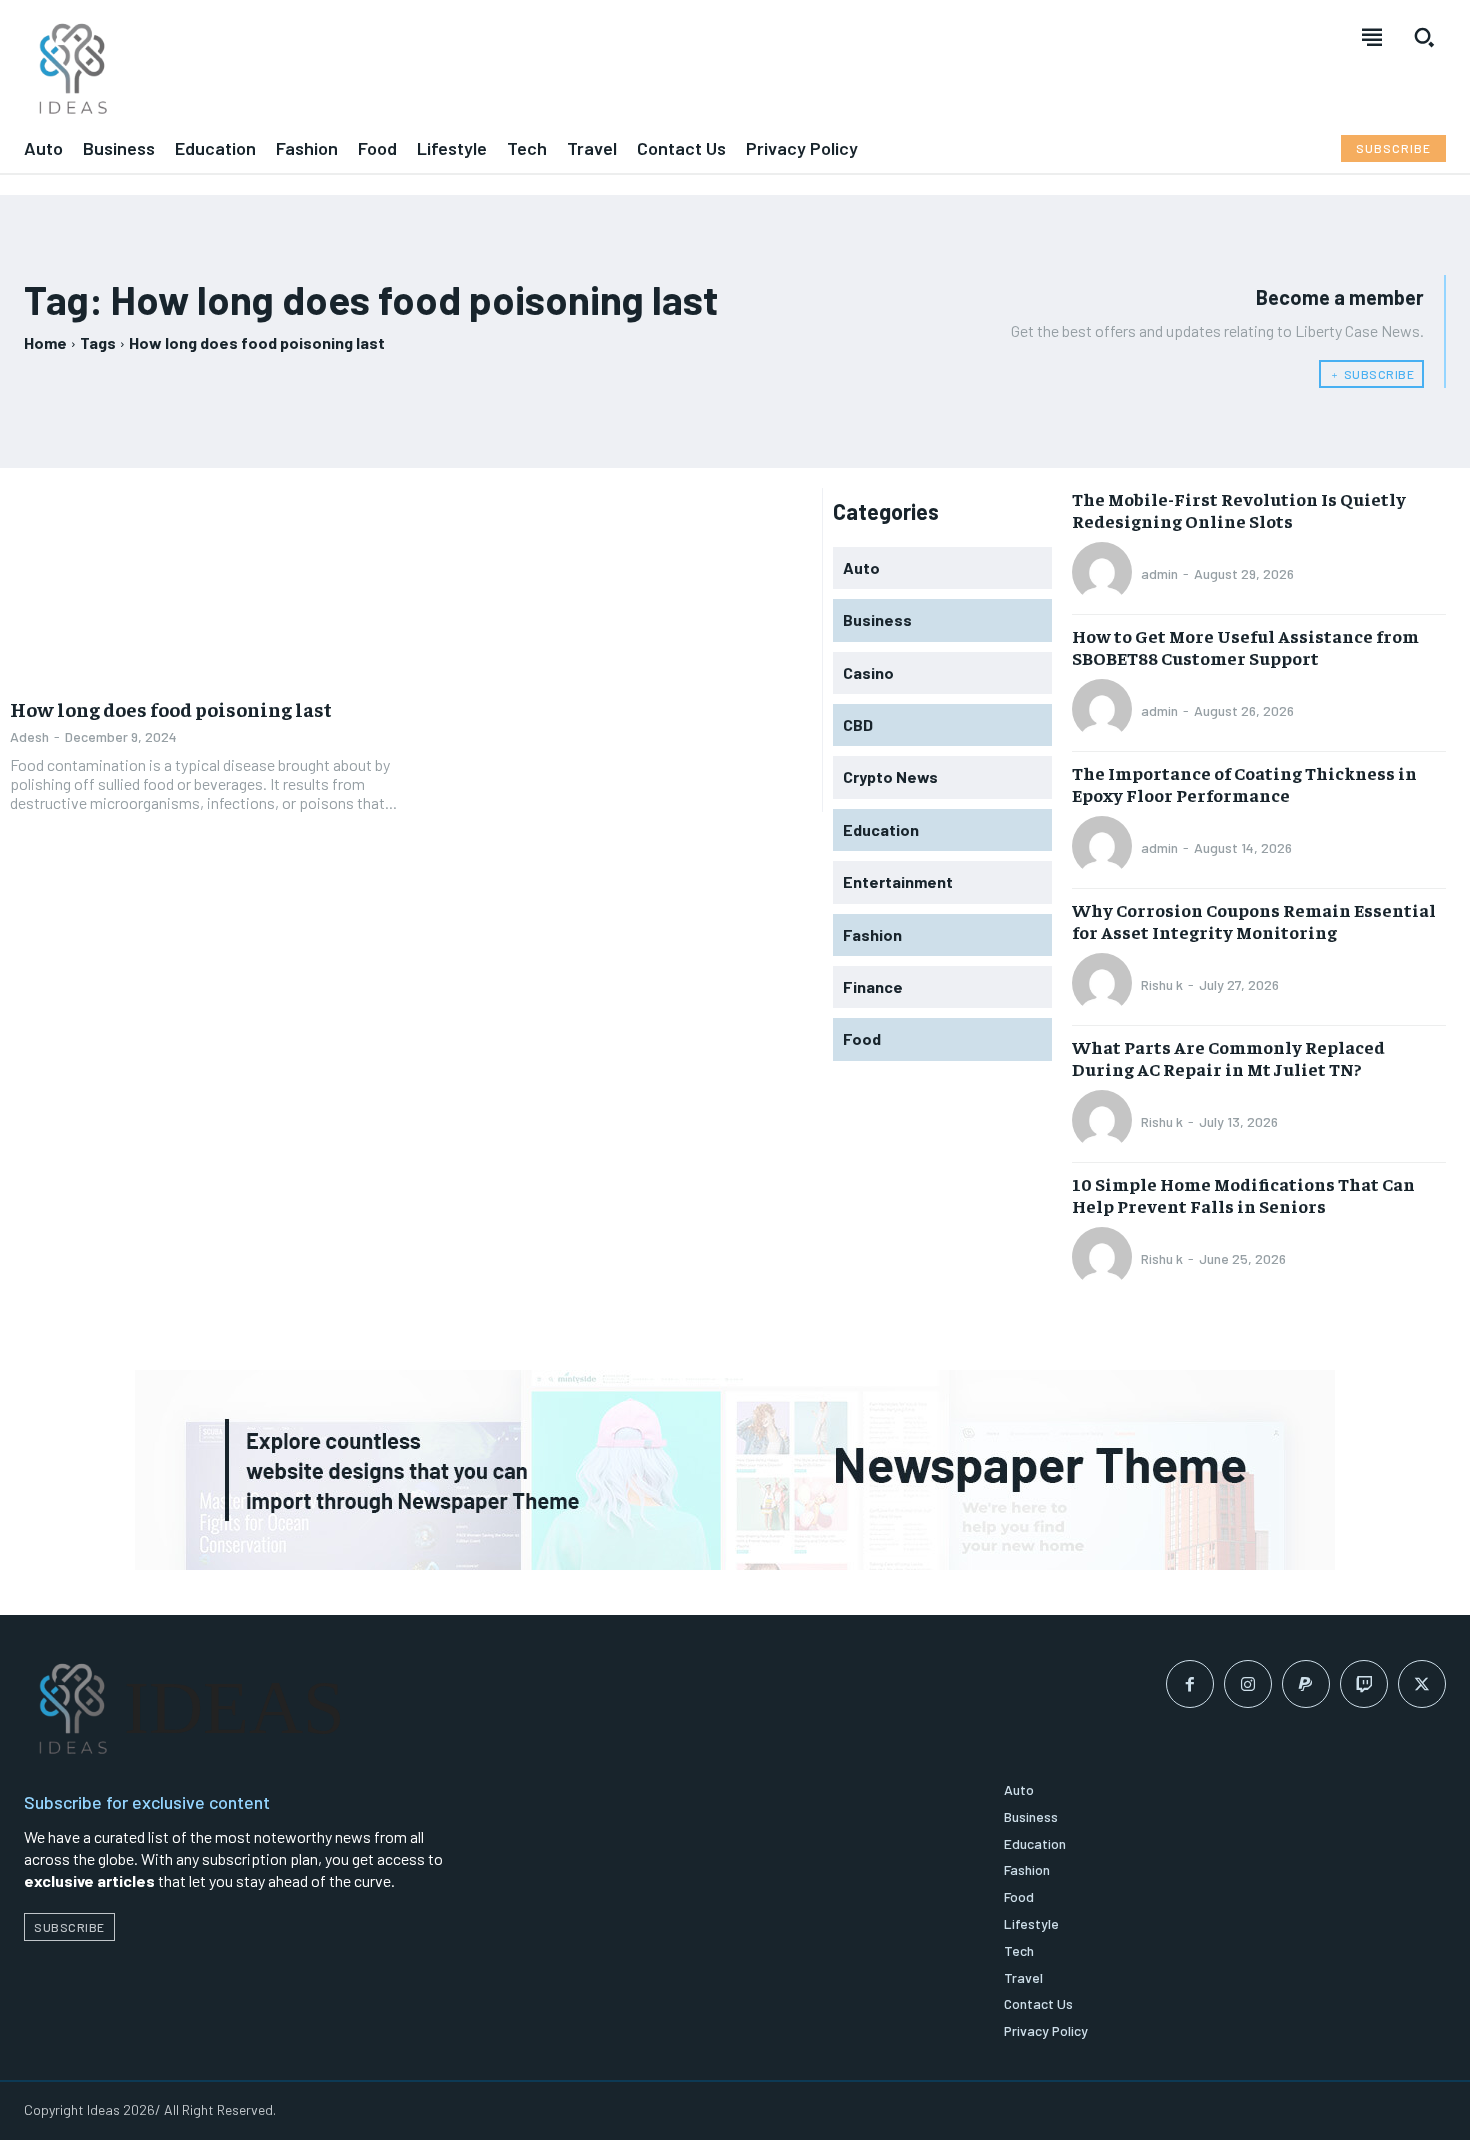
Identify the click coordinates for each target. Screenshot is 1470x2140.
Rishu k (1162, 984)
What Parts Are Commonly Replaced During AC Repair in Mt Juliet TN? (1228, 1057)
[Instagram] (1248, 1684)
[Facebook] (1190, 1684)
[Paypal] (1306, 1684)
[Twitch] (1364, 1684)
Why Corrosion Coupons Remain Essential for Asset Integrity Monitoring (1254, 920)
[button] (1424, 37)
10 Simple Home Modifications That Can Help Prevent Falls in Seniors (1243, 1194)
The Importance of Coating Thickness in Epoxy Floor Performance (1244, 783)
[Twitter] (1422, 1684)
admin (1159, 573)
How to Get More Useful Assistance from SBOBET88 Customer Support (1245, 646)
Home (45, 342)
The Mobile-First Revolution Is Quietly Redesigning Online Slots (1239, 509)
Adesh (29, 736)
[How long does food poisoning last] (205, 586)
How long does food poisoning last (171, 708)
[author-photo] (1105, 574)
